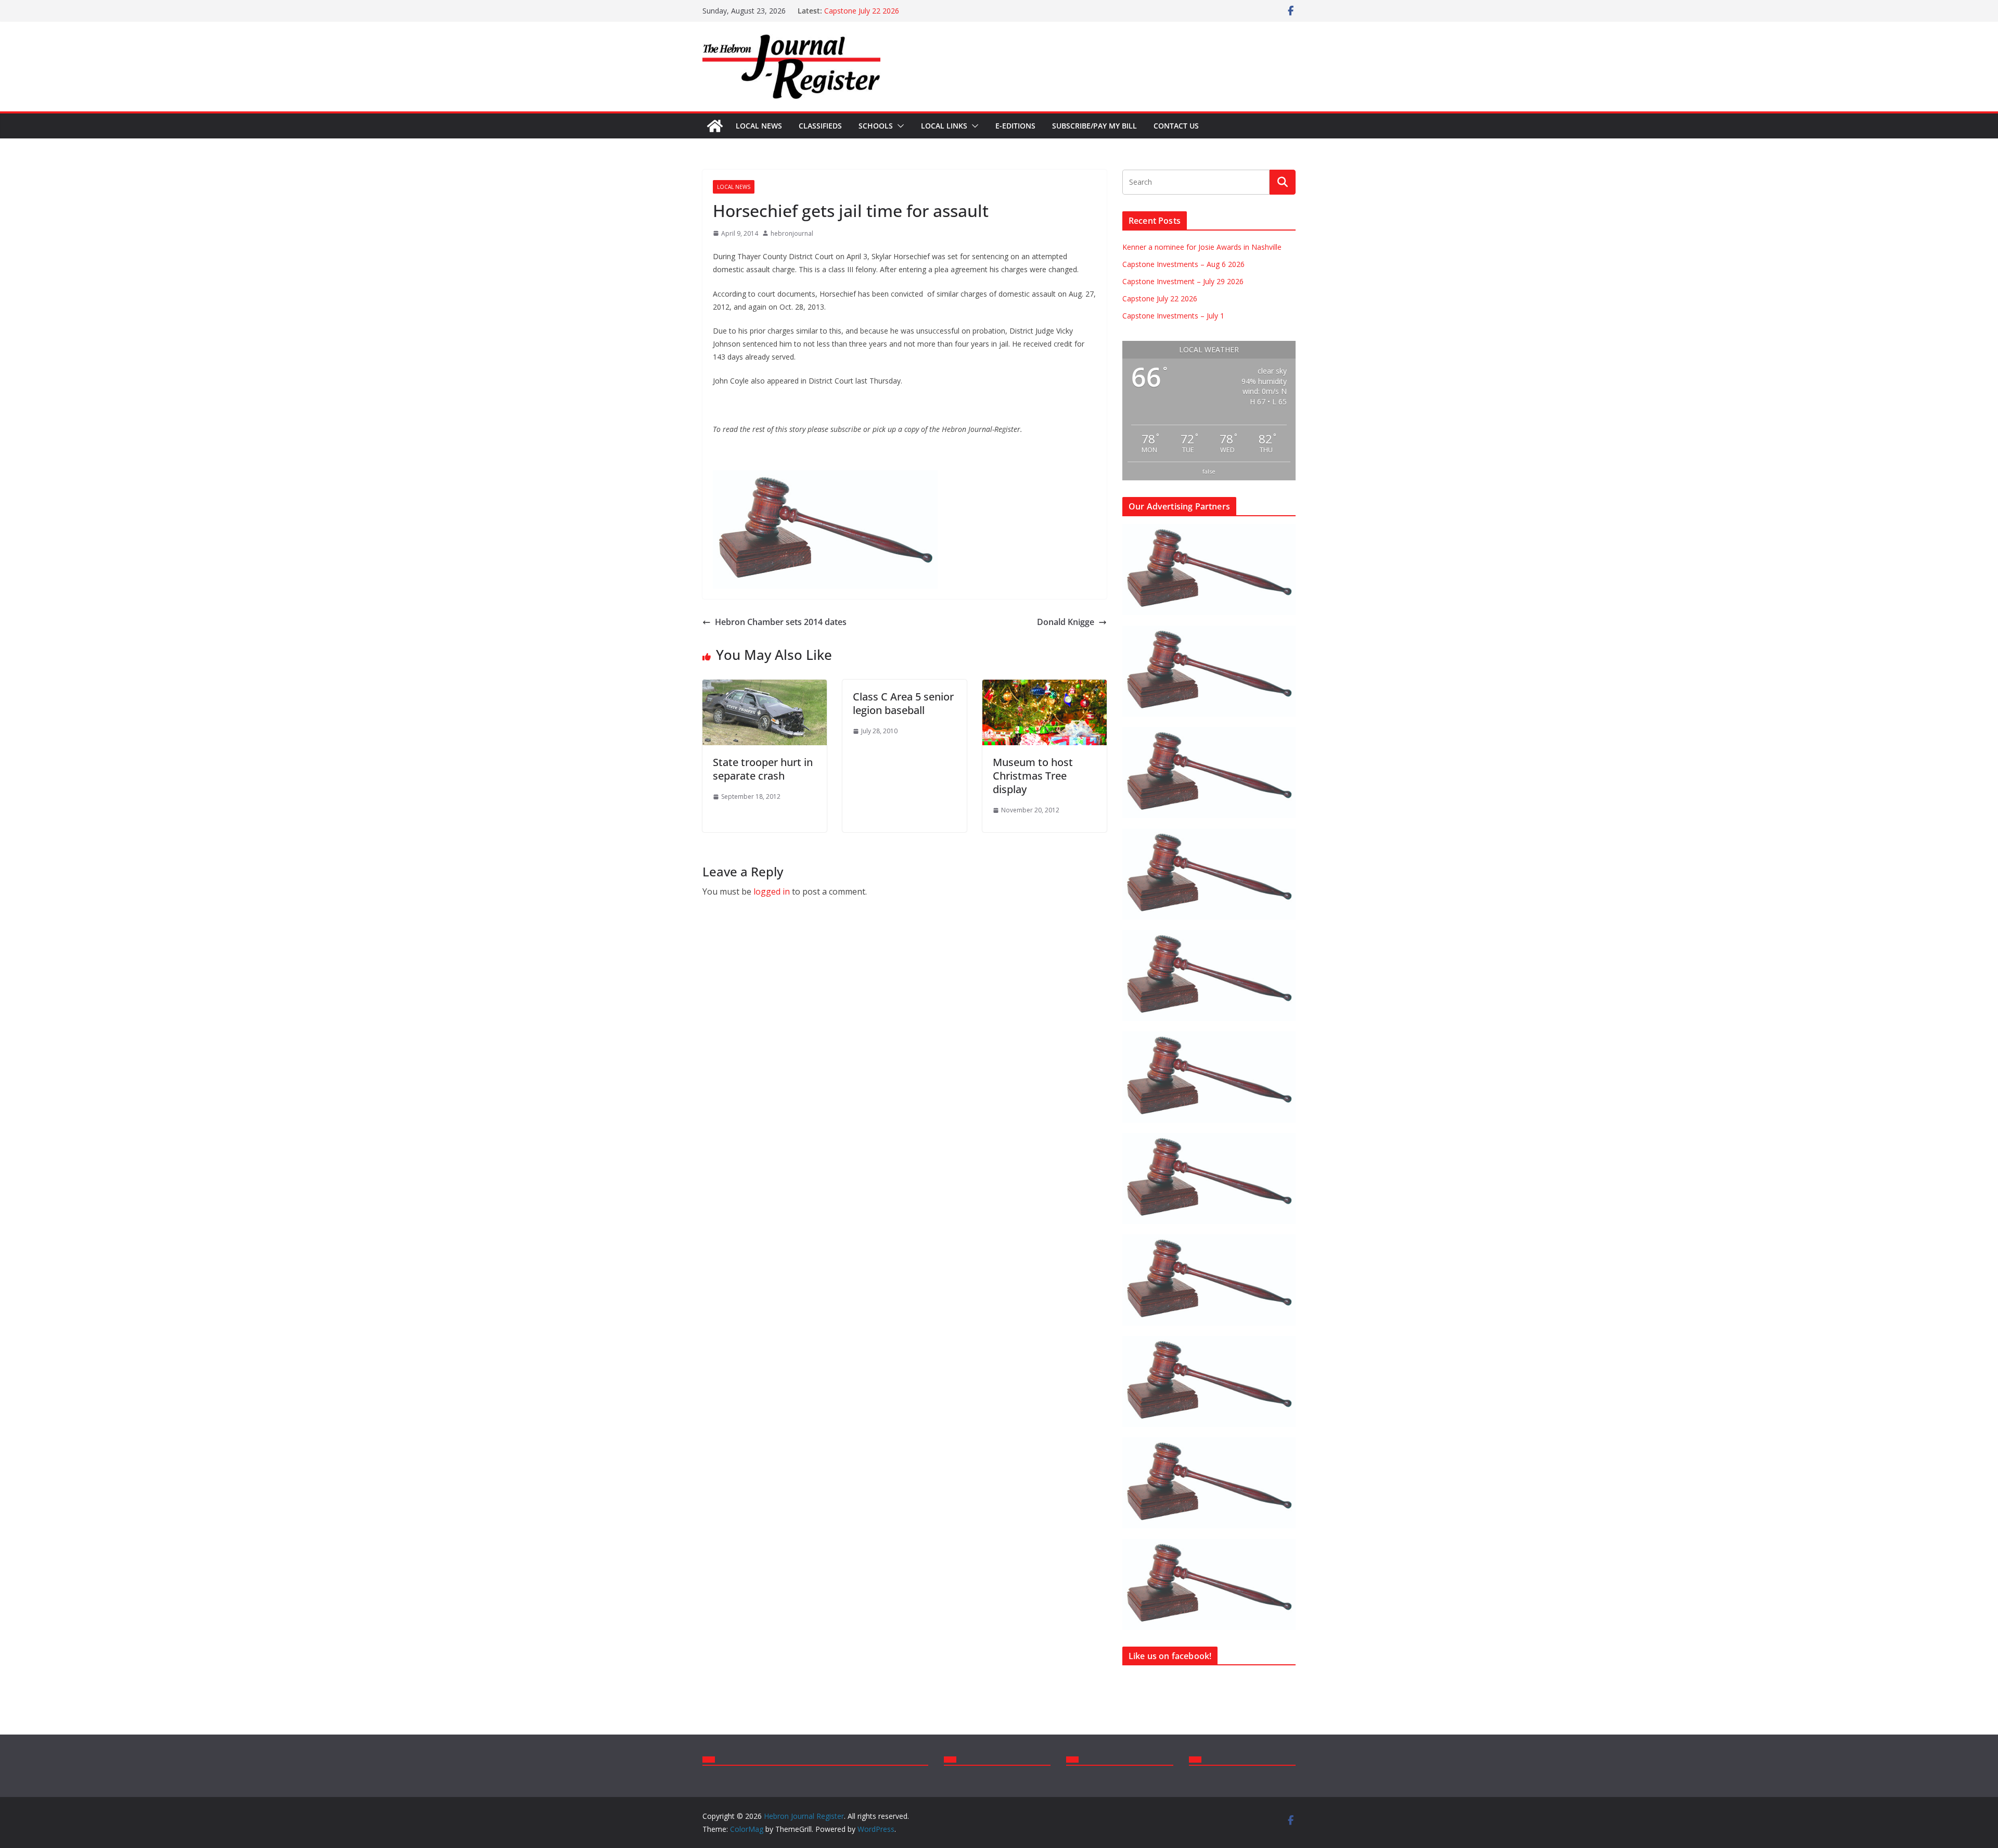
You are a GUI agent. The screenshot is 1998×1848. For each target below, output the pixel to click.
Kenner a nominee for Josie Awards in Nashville (1202, 247)
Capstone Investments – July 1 (1173, 316)
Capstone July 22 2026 (862, 11)
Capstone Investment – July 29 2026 (1183, 281)
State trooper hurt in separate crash (763, 769)
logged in (772, 891)
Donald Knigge (1066, 622)
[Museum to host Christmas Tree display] (1045, 687)
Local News (759, 126)
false (1209, 471)
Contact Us (1176, 126)
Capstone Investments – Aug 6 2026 (1183, 264)
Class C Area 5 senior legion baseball (903, 703)
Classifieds (820, 126)
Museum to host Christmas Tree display (1033, 776)
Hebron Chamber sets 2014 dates (781, 622)
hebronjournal (792, 233)
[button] (899, 126)
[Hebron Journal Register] (715, 126)
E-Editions (1015, 126)
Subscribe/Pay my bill (1094, 126)
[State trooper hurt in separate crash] (765, 687)
